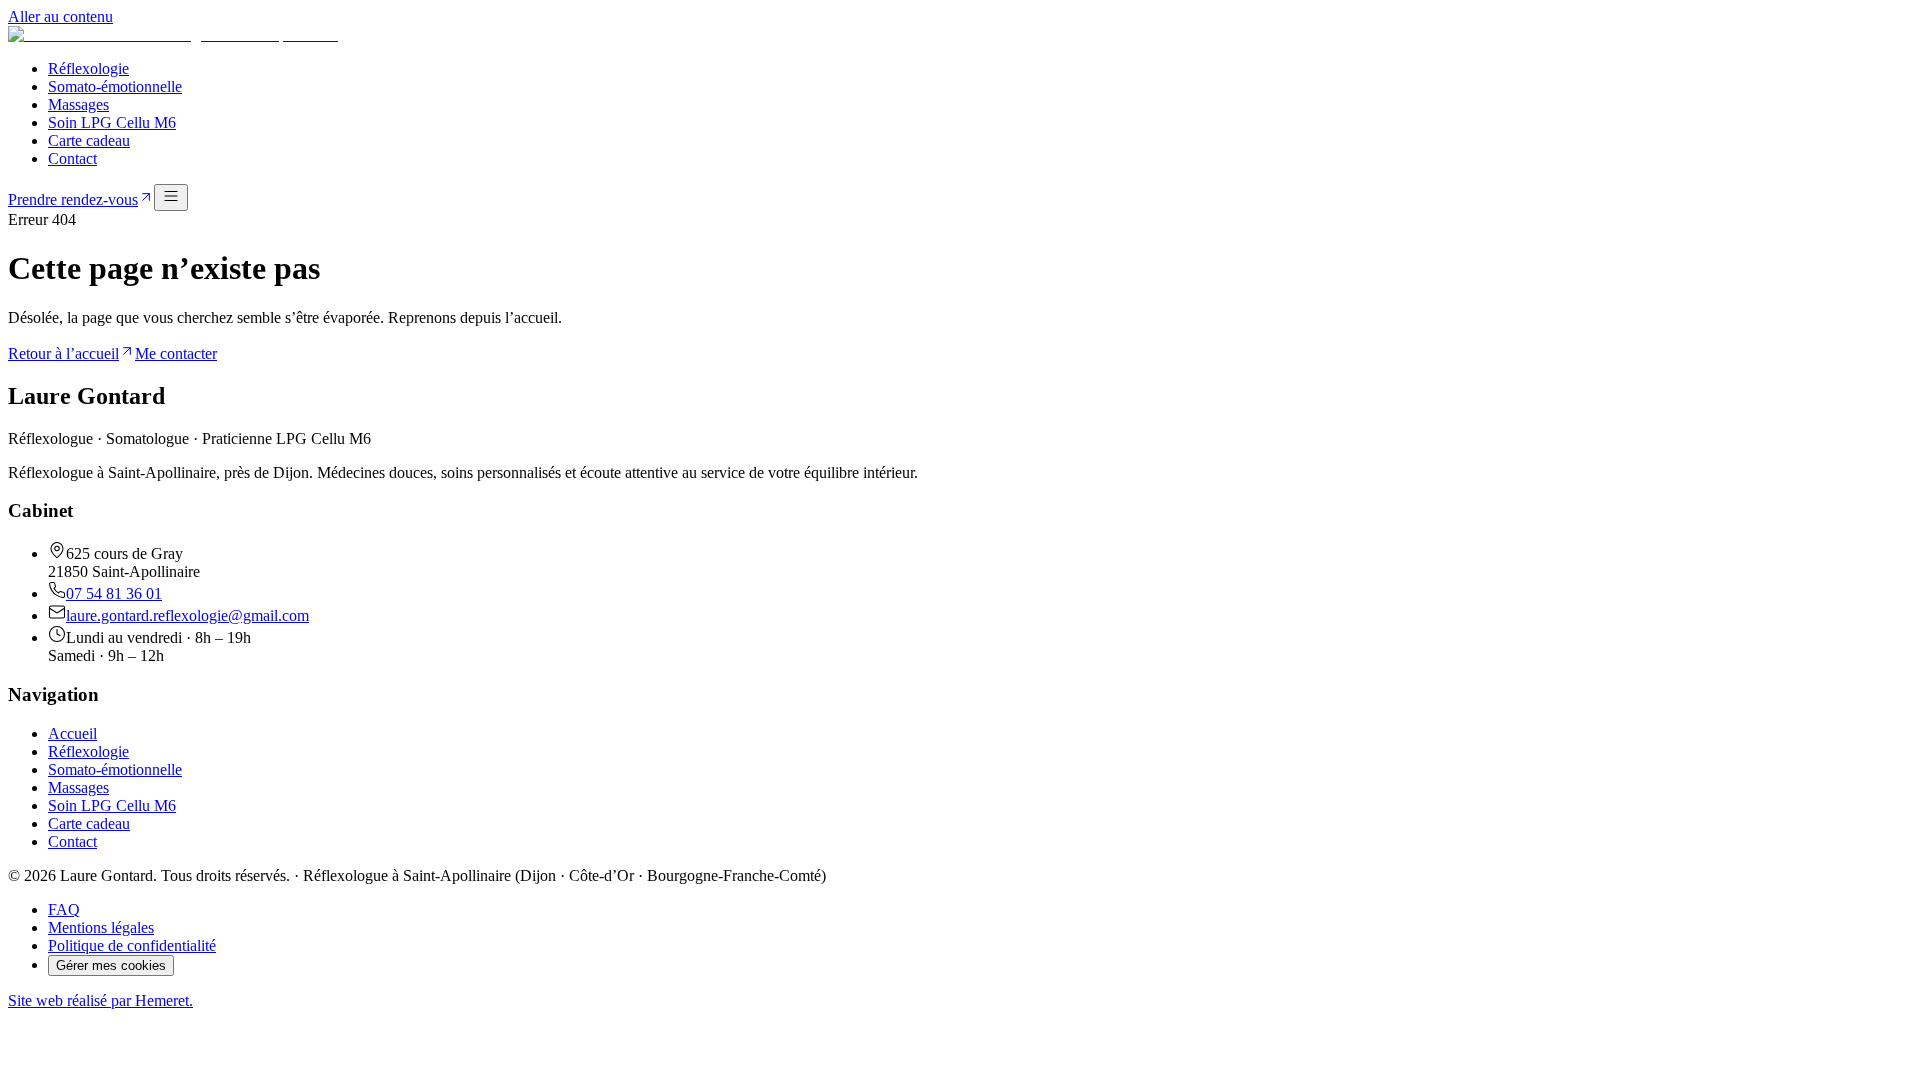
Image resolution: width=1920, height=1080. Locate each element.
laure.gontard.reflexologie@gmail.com (187, 615)
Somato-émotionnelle (115, 86)
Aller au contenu (60, 16)
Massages (78, 104)
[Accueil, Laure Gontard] (173, 34)
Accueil (72, 733)
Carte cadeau (89, 140)
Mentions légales (101, 927)
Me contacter (176, 353)
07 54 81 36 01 (114, 593)
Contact (72, 158)
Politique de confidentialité (132, 945)
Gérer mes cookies (111, 965)
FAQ (64, 909)
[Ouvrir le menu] (171, 197)
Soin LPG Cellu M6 (112, 122)
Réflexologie (88, 68)
